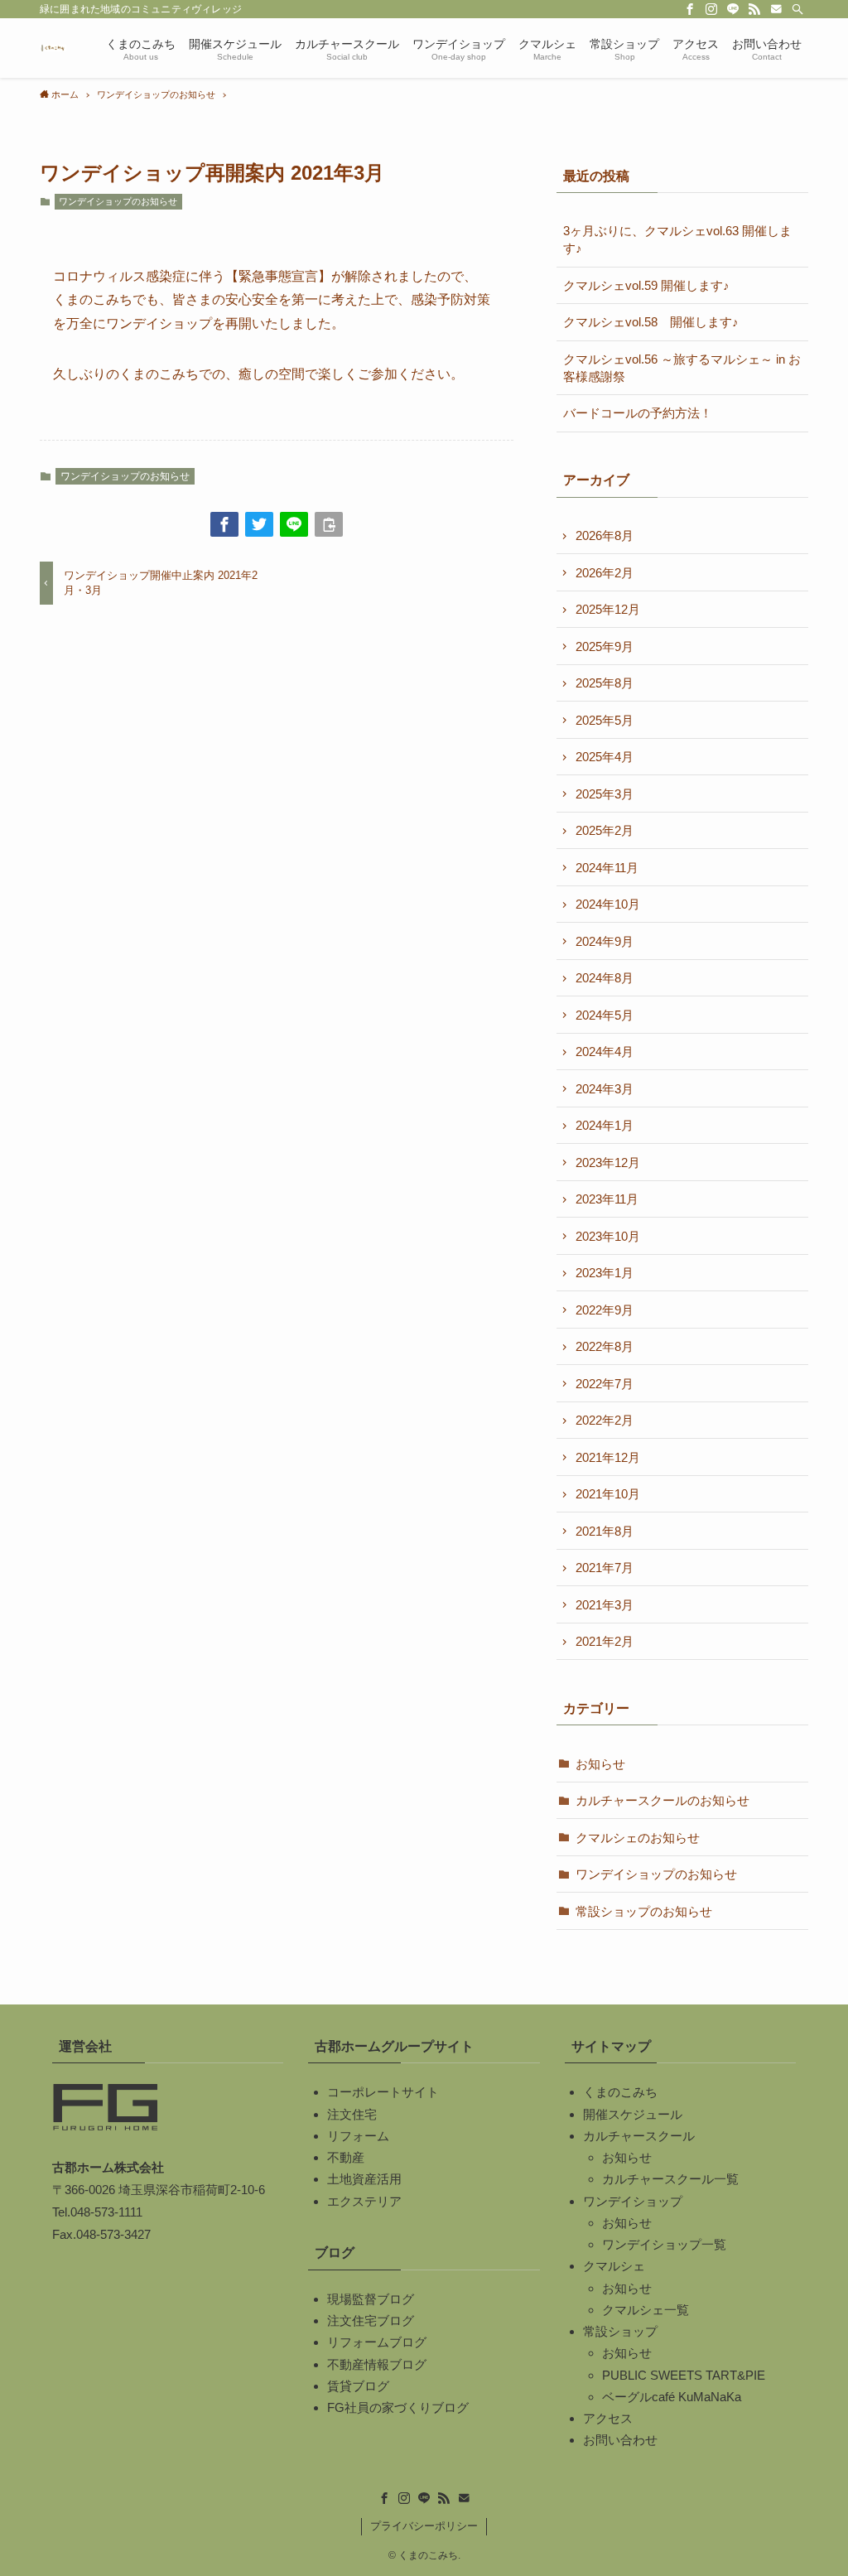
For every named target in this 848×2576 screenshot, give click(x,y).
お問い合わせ (620, 2440)
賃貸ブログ (358, 2386)
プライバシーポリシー (424, 2526)
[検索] (797, 9)
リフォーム (358, 2136)
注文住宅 (352, 2114)
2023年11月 (607, 1199)
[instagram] (711, 9)
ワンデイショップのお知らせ (118, 201)
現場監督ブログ (371, 2299)
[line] (733, 9)
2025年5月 (605, 720)
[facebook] (690, 9)
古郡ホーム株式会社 (108, 2167)
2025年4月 (605, 757)
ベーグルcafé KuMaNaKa (672, 2397)
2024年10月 (608, 904)
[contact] (776, 9)
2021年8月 (605, 1531)
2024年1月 (605, 1125)
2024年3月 (605, 1089)
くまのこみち (620, 2092)
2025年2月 (605, 830)
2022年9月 (605, 1310)
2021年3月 (605, 1605)
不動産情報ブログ (377, 2364)
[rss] (754, 9)
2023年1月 (605, 1273)
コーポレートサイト (383, 2092)
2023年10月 (608, 1236)
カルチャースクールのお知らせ (662, 1800)
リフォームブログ (377, 2342)
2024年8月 (605, 978)
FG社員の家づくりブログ (398, 2407)
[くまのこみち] (53, 48)
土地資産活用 (364, 2179)
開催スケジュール (633, 2114)
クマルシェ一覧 (646, 2310)
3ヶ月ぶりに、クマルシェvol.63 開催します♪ (677, 239)
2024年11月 (607, 868)
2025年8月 (605, 683)
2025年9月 (605, 646)
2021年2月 (605, 1641)
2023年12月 (608, 1163)
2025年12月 (608, 609)
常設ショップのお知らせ (644, 1911)
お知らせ (600, 1764)
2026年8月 (605, 535)
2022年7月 (605, 1384)
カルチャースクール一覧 (670, 2179)
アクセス (608, 2418)
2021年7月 (605, 1568)
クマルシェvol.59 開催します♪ (646, 285)
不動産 (346, 2157)
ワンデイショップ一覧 (664, 2244)
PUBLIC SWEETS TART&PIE (684, 2375)
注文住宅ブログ (371, 2320)
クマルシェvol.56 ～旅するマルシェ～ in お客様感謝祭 (682, 368)
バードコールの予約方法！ (638, 413)
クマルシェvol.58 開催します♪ (651, 322)
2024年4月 (605, 1052)
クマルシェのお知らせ (638, 1838)
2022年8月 (605, 1346)
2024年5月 (605, 1015)
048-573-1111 (106, 2212)
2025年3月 (605, 794)
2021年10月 (608, 1494)
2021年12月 (608, 1457)
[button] (224, 524)
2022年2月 (605, 1420)
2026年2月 (605, 573)
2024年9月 (605, 941)
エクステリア (364, 2201)
